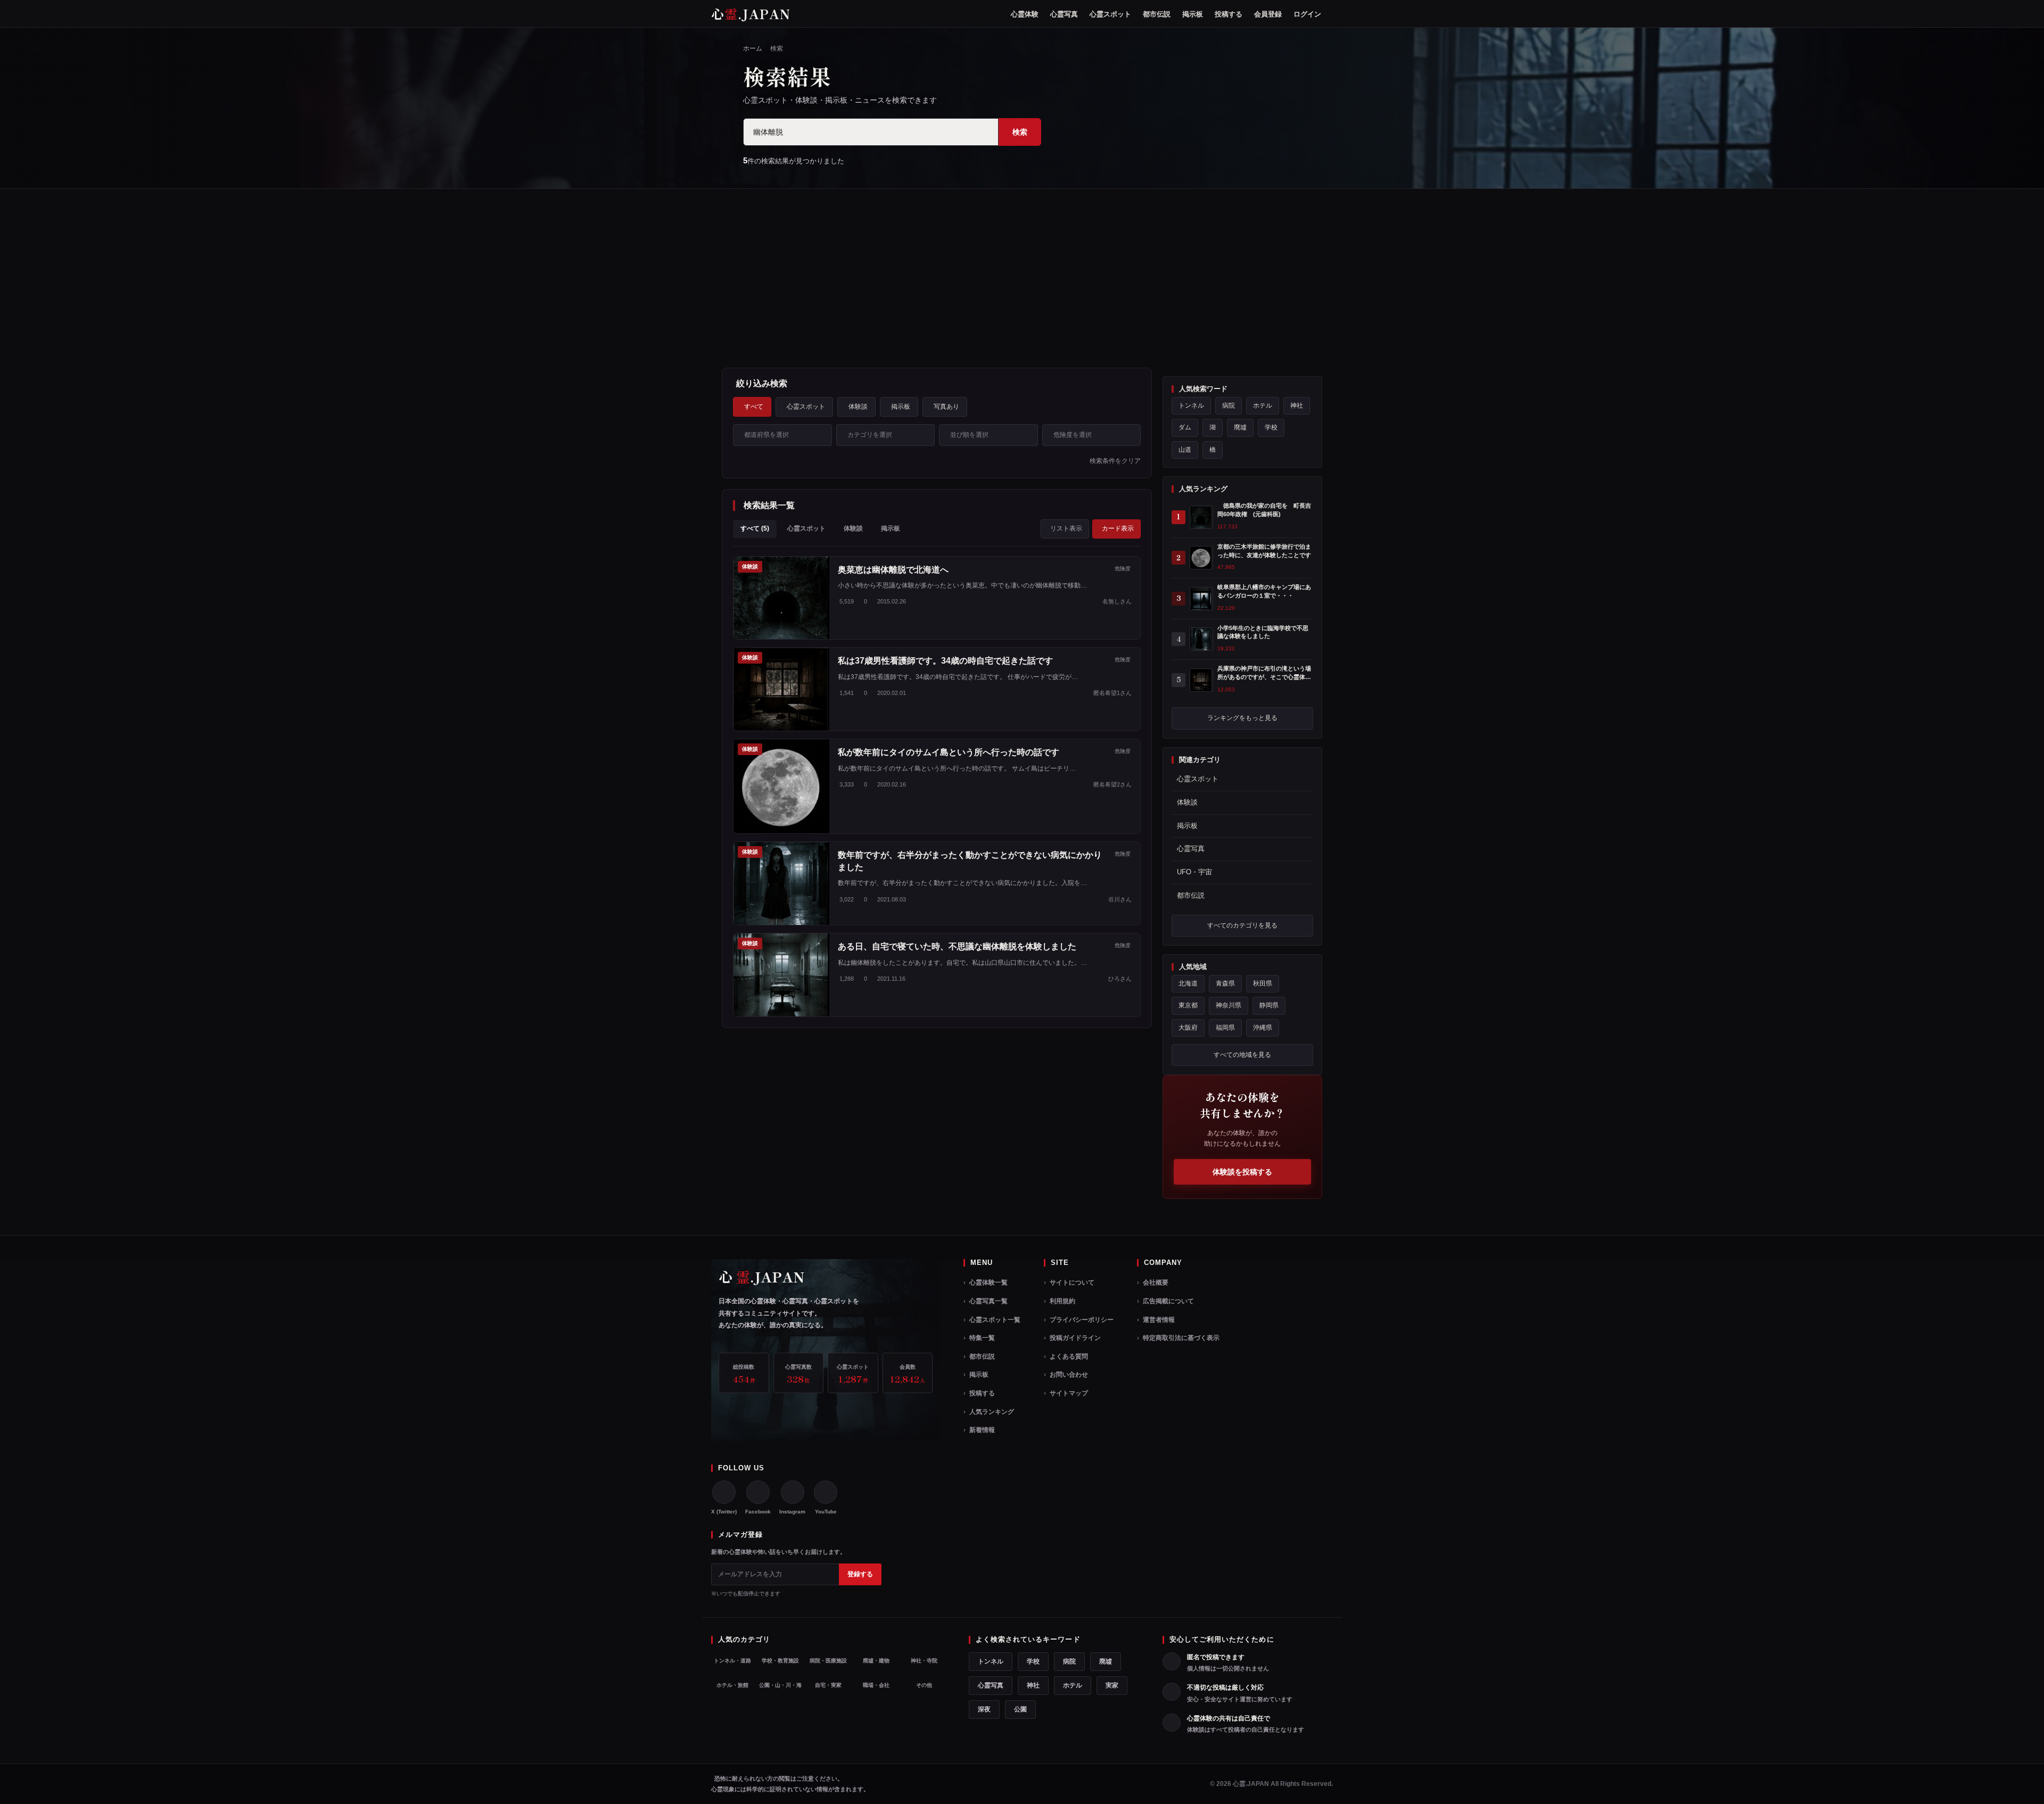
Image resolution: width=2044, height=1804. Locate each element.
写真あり (946, 407)
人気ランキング (992, 1412)
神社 (1297, 406)
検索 (1020, 132)
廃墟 (1240, 427)
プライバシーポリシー (1082, 1320)
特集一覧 (982, 1338)
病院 (1229, 406)
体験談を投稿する (1242, 1172)
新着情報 (982, 1430)
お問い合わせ (1069, 1375)
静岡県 (1269, 1005)
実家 (1112, 1685)
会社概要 (1156, 1282)
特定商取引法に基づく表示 (1181, 1338)
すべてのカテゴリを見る (1242, 925)
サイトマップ (1069, 1393)
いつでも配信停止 (738, 1594)
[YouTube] (826, 1492)
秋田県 (1263, 983)
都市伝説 (1157, 14)
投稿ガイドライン (1075, 1338)
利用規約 (1062, 1301)
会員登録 (1268, 14)
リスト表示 (1066, 528)
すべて (754, 407)
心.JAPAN (751, 14)
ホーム (753, 48)
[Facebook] (758, 1492)
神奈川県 (1229, 1005)
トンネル (1191, 406)
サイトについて (1072, 1282)
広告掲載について (1168, 1301)
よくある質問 (1069, 1356)
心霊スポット (1110, 14)
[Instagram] (793, 1492)
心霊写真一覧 (988, 1301)
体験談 (858, 407)
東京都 (1188, 1005)
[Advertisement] (1022, 278)
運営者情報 (1159, 1320)
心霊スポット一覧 (995, 1320)
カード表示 (1118, 528)
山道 (1185, 450)
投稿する (1229, 14)
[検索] (1332, 14)
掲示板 (1193, 14)
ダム (1185, 427)
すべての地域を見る (1242, 1055)
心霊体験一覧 (988, 1282)
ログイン (1307, 14)
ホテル (1263, 406)
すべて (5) (755, 528)
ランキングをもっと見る (1242, 718)
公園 (1020, 1709)
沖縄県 (1263, 1028)
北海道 (1188, 983)
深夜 (984, 1709)
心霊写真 (1064, 14)
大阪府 (1188, 1028)
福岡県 (1225, 1028)
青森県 (1225, 983)
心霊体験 (1025, 14)
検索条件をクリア (1115, 461)
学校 (1271, 427)
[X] (724, 1492)
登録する (860, 1574)
